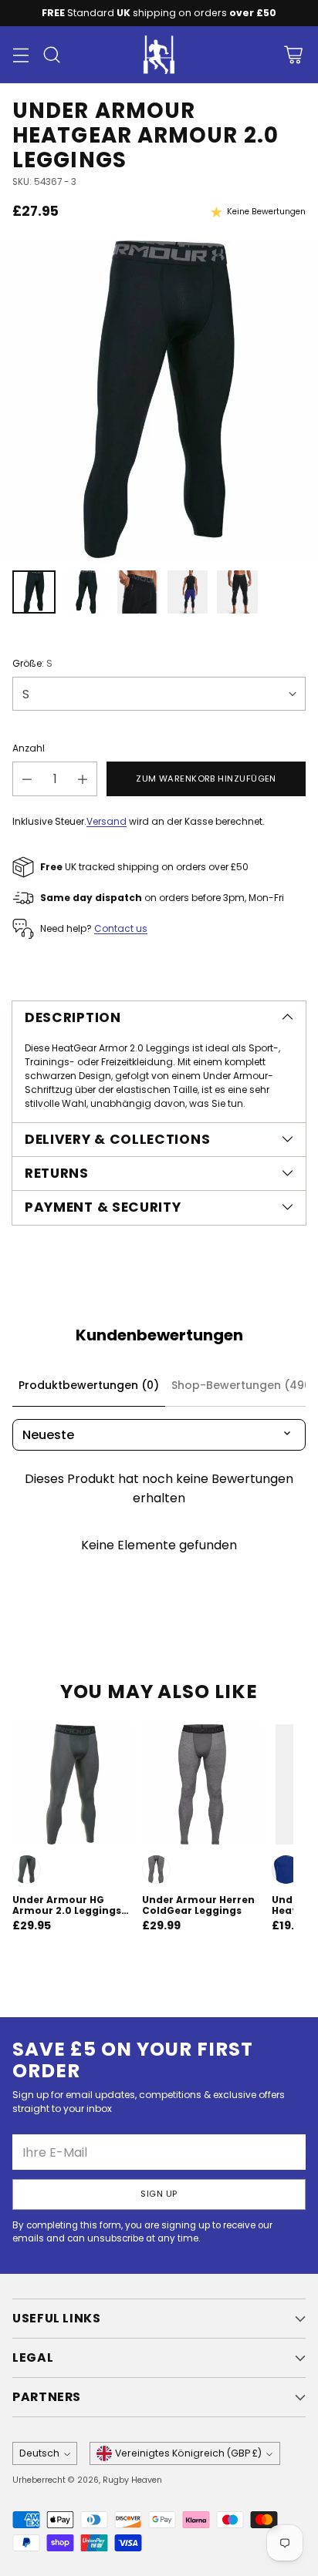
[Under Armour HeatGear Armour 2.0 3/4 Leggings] (159, 399)
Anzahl (29, 748)
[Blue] (286, 1870)
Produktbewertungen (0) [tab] (89, 1385)
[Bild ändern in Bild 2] (86, 592)
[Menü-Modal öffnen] (20, 55)
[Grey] (27, 1870)
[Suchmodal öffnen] (51, 55)
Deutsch (39, 2453)
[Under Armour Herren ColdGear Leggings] (202, 1784)
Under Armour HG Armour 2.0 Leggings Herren (67, 1910)
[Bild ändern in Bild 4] (188, 592)
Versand (107, 821)
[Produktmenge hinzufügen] (83, 779)
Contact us (121, 928)
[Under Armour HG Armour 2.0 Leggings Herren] (73, 1784)
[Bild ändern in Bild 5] (237, 592)
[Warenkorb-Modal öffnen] (293, 55)
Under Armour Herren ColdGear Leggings (198, 1905)
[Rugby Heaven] (159, 55)
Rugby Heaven (132, 2480)
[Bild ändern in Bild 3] (138, 592)
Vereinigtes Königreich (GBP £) (188, 2453)
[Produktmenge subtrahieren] (27, 779)
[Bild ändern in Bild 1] (34, 592)
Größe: (32, 663)
